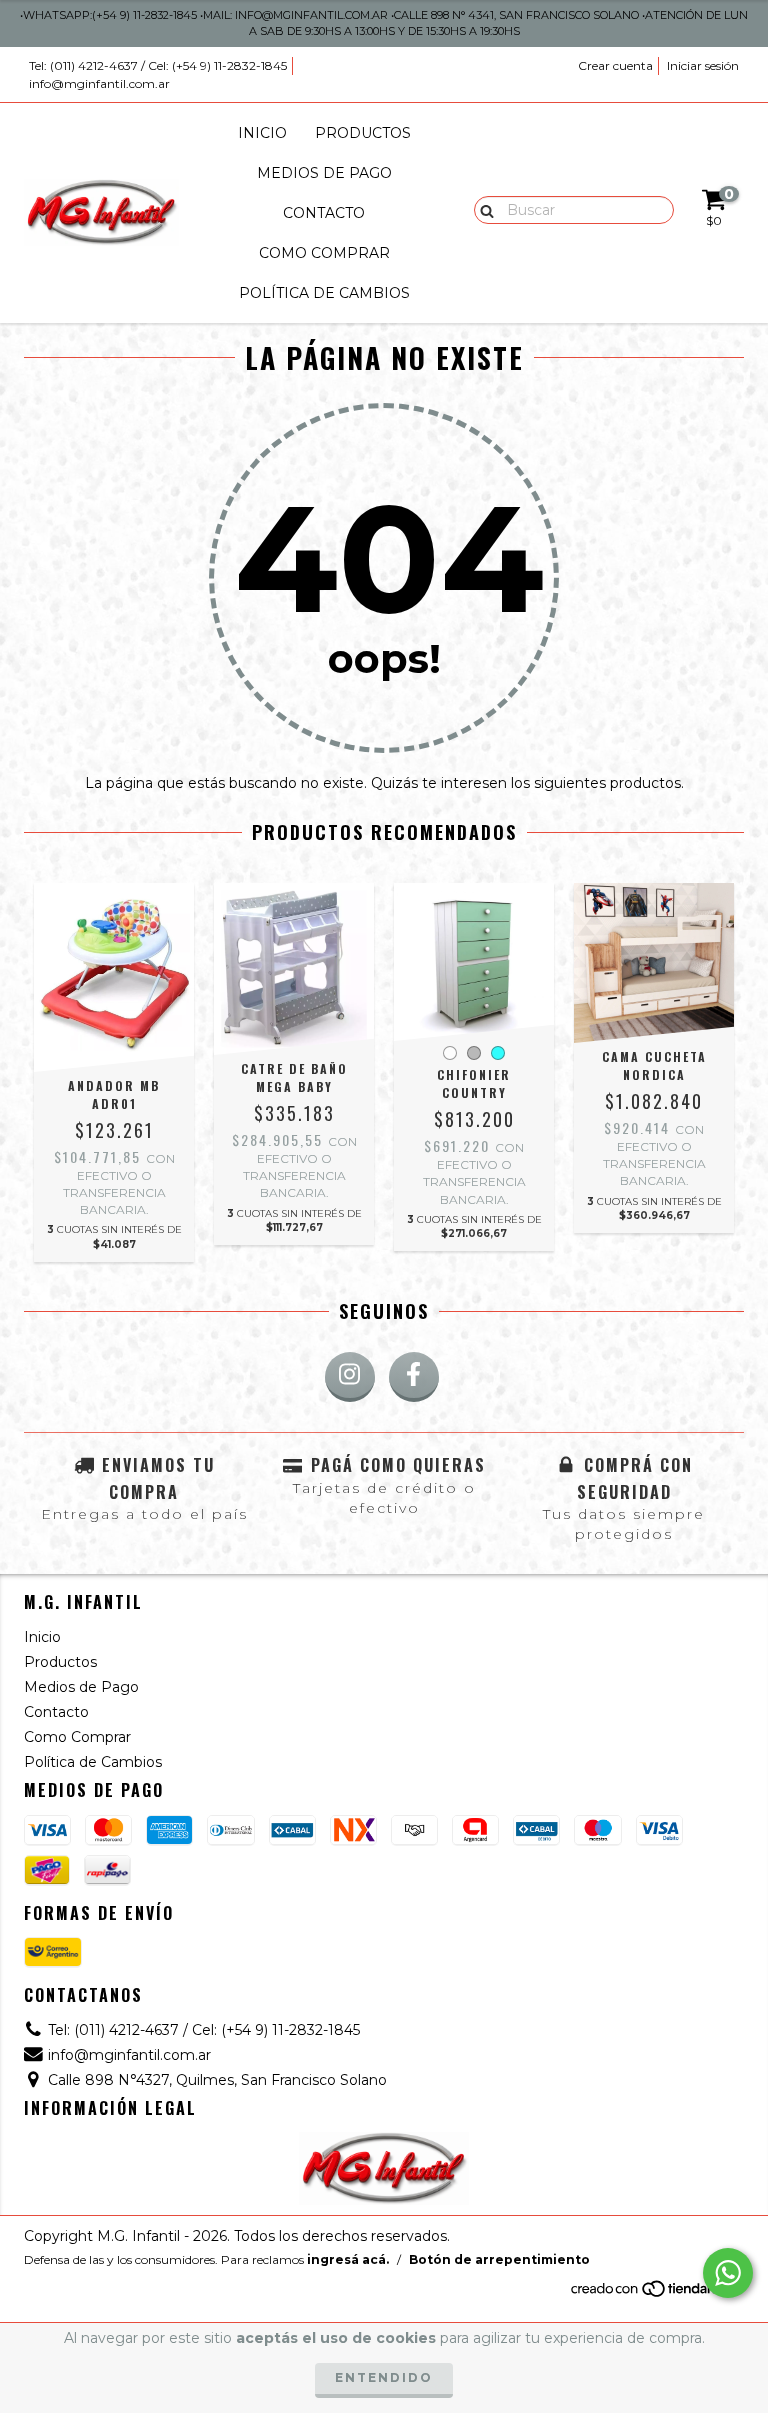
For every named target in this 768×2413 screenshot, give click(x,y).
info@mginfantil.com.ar (99, 83)
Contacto (324, 213)
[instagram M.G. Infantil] (350, 1377)
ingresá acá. (348, 2259)
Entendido (384, 2377)
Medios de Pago (324, 173)
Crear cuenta (615, 65)
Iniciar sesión (703, 65)
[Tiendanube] (656, 2293)
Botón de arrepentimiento (499, 2259)
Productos (363, 133)
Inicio (262, 133)
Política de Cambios (324, 293)
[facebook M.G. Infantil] (414, 1377)
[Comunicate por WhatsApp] (728, 2273)
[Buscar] (482, 209)
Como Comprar (324, 253)
